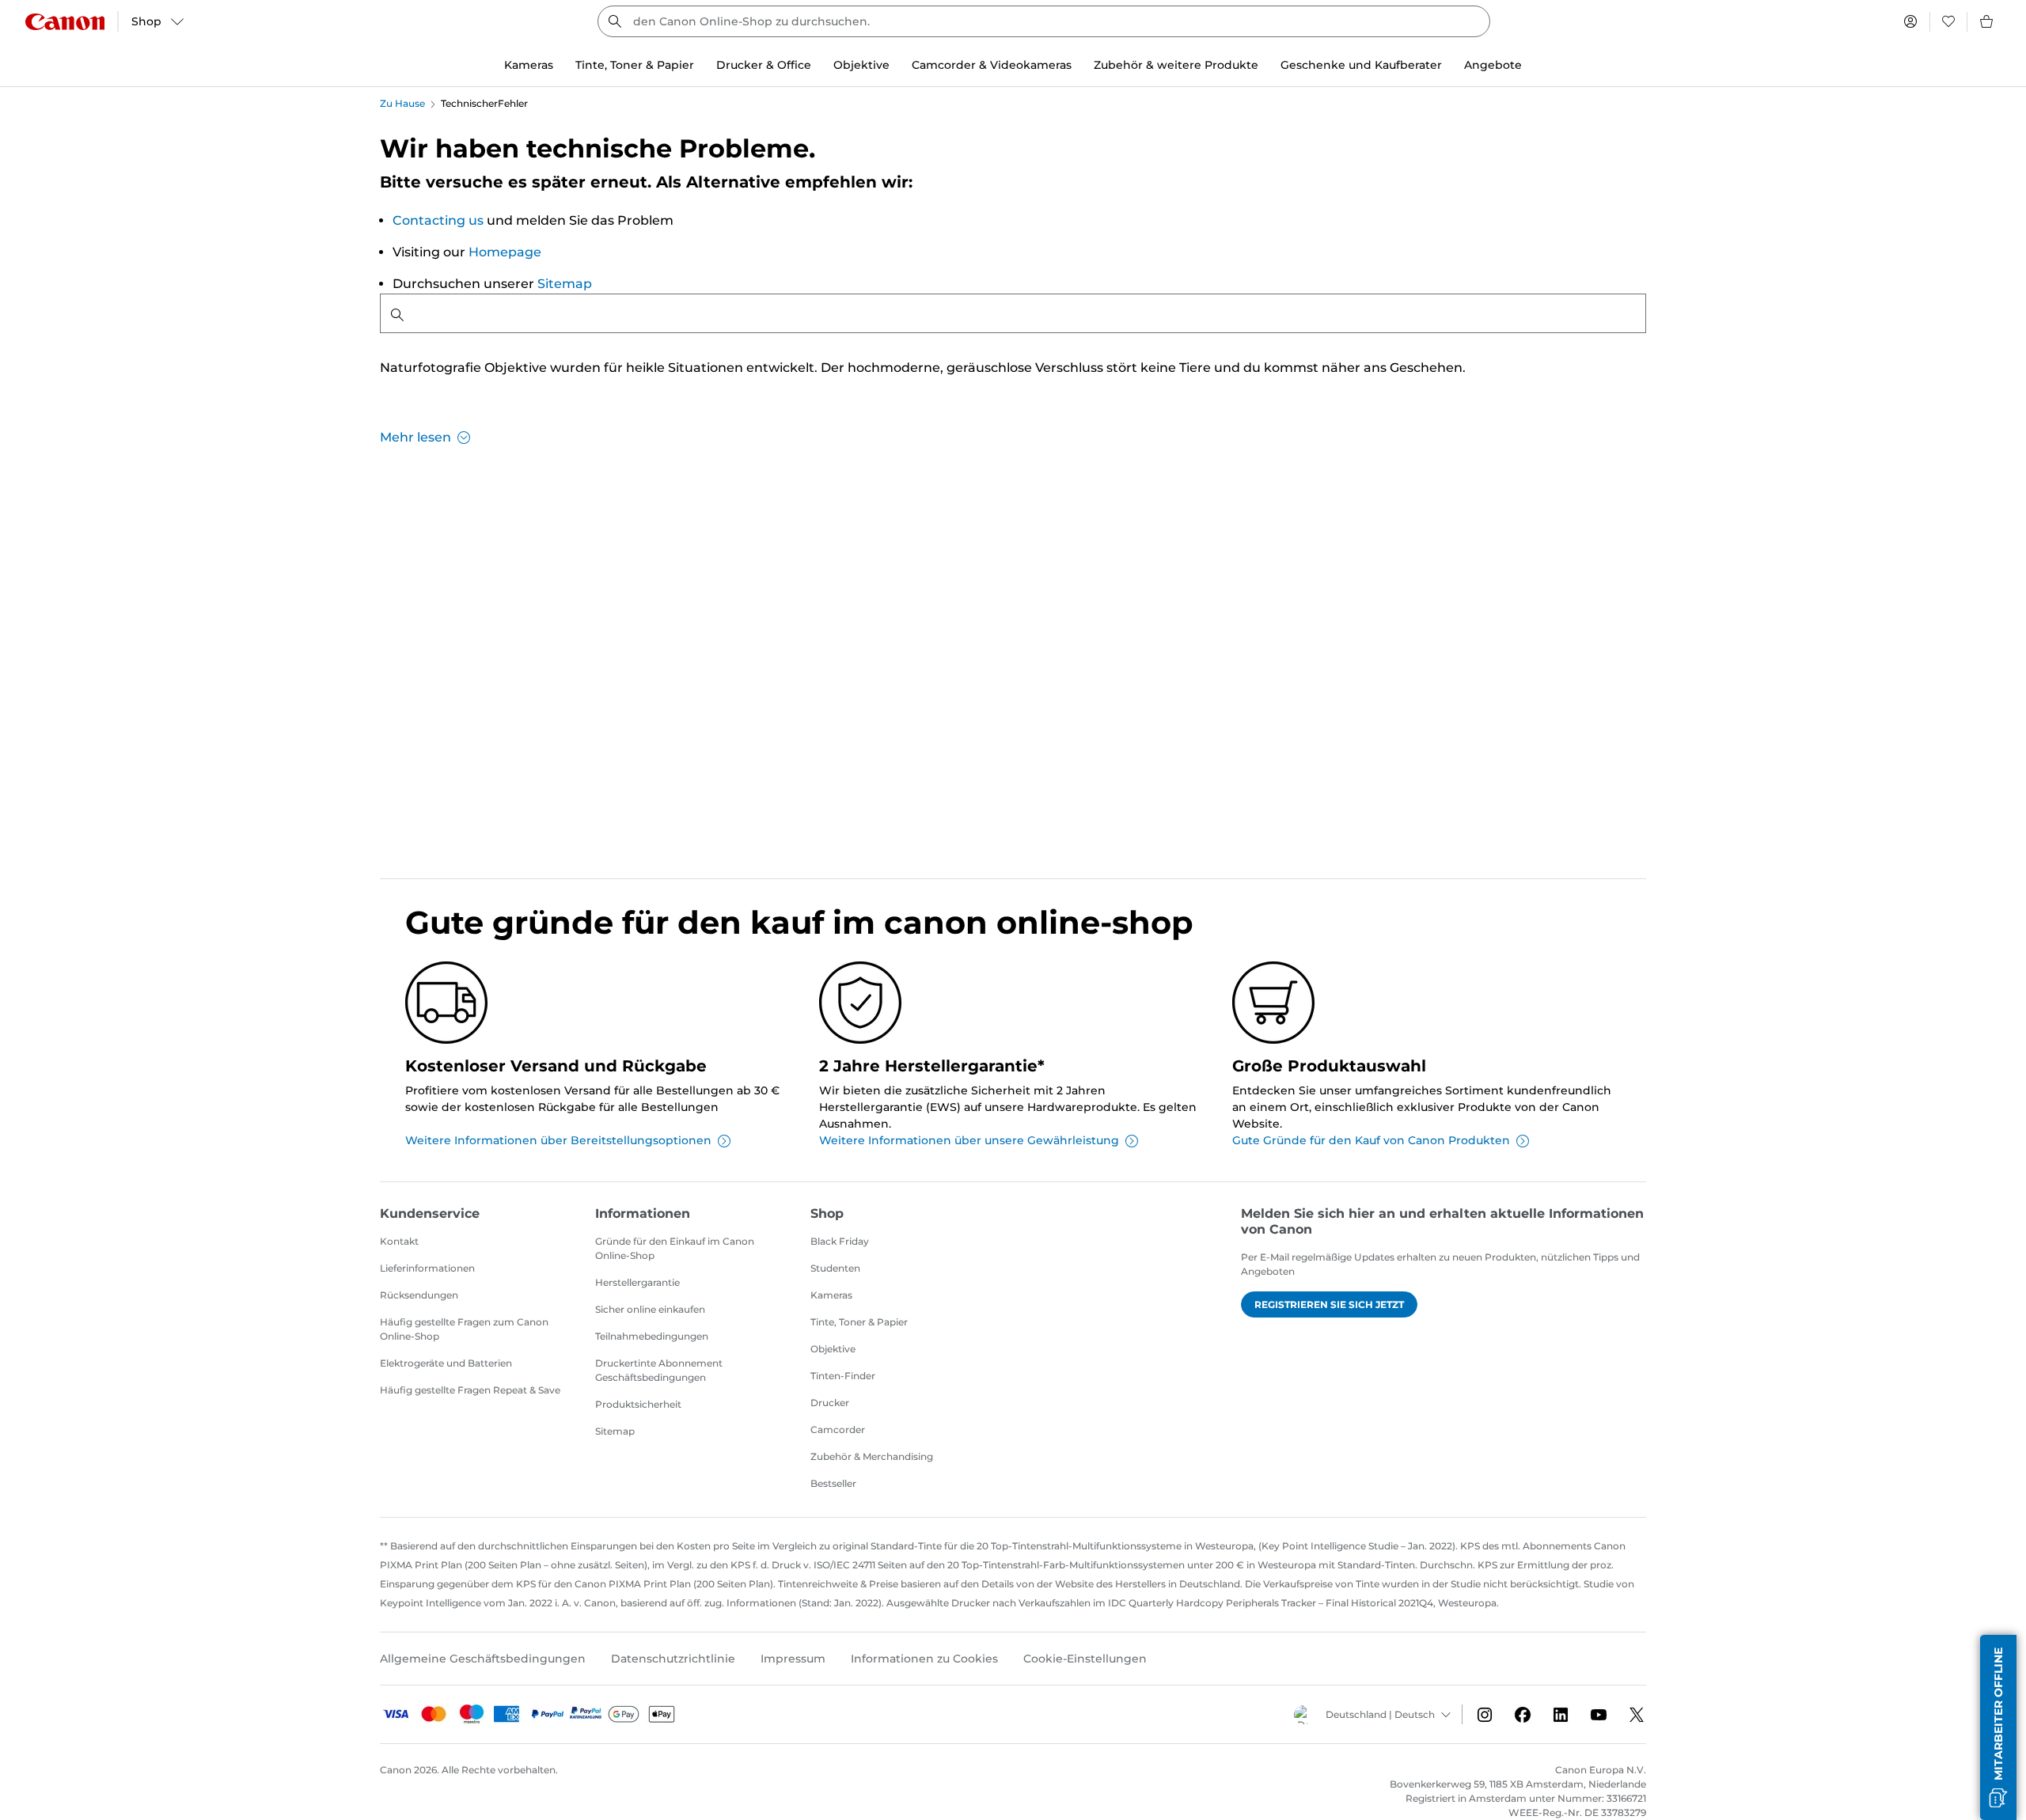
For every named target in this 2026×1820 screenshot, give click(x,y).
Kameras (831, 1295)
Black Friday (840, 1241)
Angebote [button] (1493, 65)
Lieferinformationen (427, 1268)
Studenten (835, 1268)
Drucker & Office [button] (764, 65)
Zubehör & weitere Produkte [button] (1176, 65)
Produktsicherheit (638, 1404)
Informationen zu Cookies (924, 1659)
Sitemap (565, 284)
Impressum (793, 1659)
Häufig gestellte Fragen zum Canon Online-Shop (464, 1329)
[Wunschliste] (1948, 21)
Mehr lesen (415, 437)
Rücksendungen (419, 1295)
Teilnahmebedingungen (652, 1336)
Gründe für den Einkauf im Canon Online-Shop (675, 1248)
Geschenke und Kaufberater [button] (1361, 65)
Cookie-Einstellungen (1085, 1659)
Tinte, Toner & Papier (859, 1322)
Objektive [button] (861, 65)
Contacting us (438, 220)
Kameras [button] (529, 65)
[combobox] (1044, 21)
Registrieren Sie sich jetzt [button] (1329, 1304)
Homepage (505, 252)
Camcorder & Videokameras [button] (992, 65)
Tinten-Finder (843, 1376)
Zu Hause (402, 103)
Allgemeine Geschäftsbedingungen (483, 1659)
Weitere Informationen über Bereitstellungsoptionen (558, 1140)
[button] (1998, 1727)
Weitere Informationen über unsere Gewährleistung (969, 1140)
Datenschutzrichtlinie (673, 1659)
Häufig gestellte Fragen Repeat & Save (470, 1390)
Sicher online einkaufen (650, 1309)
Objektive (833, 1349)
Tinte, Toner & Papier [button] (635, 65)
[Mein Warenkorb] (1987, 21)
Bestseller (833, 1483)
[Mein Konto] (1910, 21)
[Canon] (65, 22)
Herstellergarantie (637, 1282)
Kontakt (399, 1241)
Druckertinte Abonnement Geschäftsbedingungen (659, 1370)
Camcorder (838, 1429)
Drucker (830, 1403)
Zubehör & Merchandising (872, 1456)
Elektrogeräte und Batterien (446, 1363)
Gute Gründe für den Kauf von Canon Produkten (1371, 1140)
